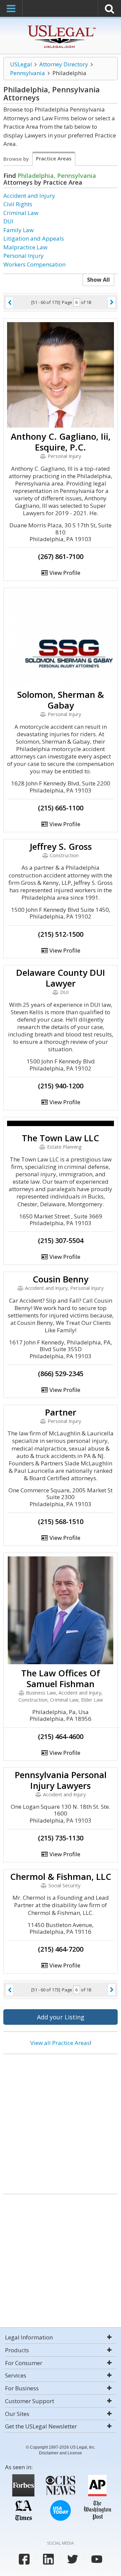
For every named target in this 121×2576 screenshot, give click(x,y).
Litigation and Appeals (34, 238)
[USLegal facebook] (24, 2559)
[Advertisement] (61, 2121)
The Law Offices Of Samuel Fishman (61, 1678)
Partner (61, 1412)
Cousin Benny (61, 1279)
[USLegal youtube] (97, 2559)
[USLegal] (61, 26)
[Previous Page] (9, 303)
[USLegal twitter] (73, 2559)
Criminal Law (21, 213)
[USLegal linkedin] (48, 2559)
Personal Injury (24, 256)
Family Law (18, 230)
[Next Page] (112, 302)
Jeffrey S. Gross (61, 846)
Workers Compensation (34, 264)
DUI (8, 221)
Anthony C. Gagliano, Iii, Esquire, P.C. (61, 442)
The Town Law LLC (61, 1138)
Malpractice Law (25, 247)
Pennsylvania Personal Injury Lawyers (61, 1780)
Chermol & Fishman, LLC (61, 1876)
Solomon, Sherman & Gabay (61, 700)
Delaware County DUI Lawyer (61, 978)
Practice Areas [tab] (54, 158)
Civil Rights (18, 204)
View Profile (64, 573)
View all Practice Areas (60, 2043)
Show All (98, 280)
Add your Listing (61, 2017)
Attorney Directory (64, 64)
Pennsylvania (28, 73)
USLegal (21, 64)
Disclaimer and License (61, 2453)
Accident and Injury (29, 196)
